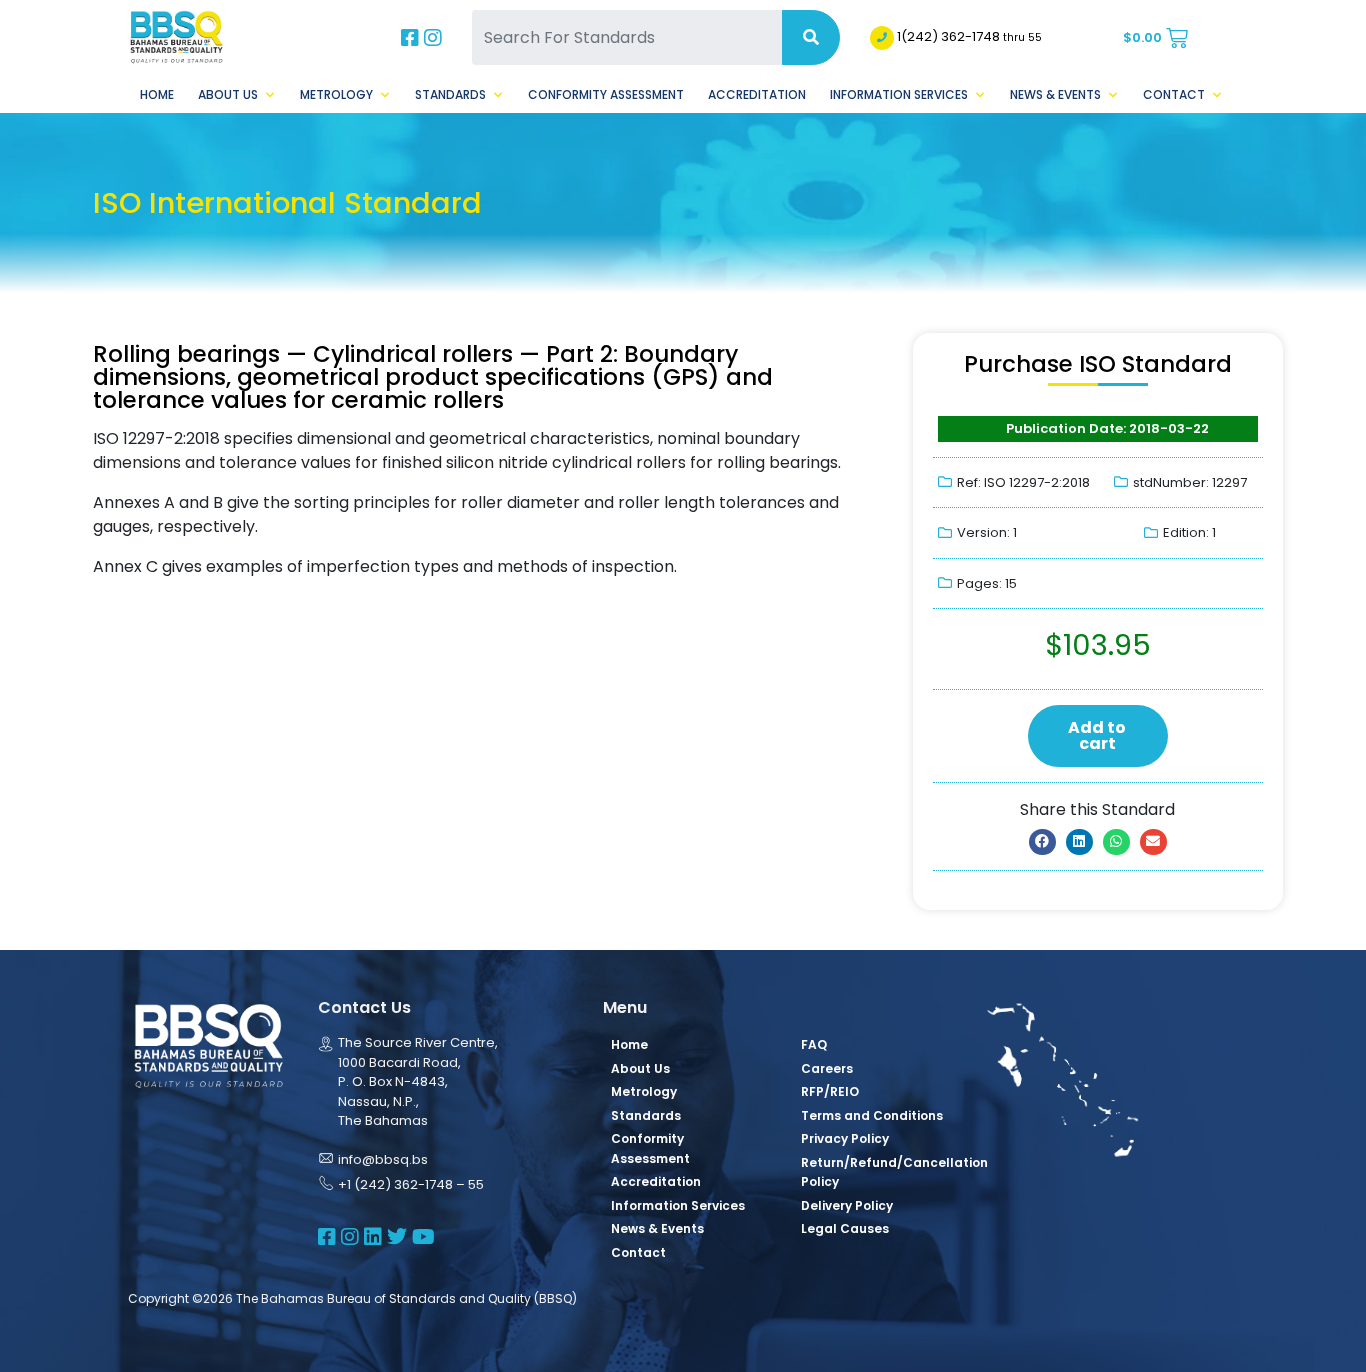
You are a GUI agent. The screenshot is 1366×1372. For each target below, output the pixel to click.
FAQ (814, 1044)
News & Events (1055, 94)
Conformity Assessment (606, 94)
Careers (827, 1068)
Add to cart (1097, 735)
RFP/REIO (830, 1091)
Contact (1174, 94)
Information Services (899, 94)
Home (157, 94)
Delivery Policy (847, 1205)
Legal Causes (845, 1228)
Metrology (336, 94)
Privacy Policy (845, 1138)
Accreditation (757, 94)
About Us (228, 94)
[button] (1042, 842)
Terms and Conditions (872, 1115)
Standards (450, 94)
